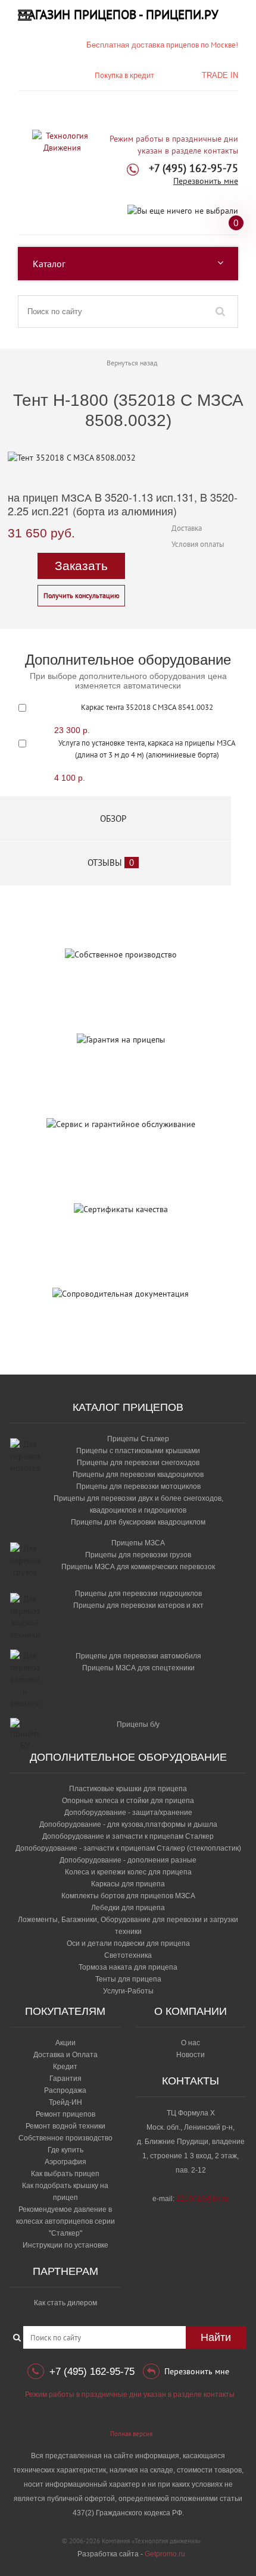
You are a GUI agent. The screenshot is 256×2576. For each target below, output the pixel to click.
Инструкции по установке (65, 2245)
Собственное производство (65, 2138)
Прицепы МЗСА (138, 1543)
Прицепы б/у (138, 1724)
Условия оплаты (198, 544)
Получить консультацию (82, 595)
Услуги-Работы (128, 1991)
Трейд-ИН (65, 2102)
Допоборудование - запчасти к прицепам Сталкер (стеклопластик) (128, 1848)
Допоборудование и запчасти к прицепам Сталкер (128, 1836)
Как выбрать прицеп (65, 2174)
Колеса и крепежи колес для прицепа (128, 1872)
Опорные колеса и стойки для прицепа (128, 1801)
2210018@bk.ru (202, 2199)
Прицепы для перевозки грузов (138, 1555)
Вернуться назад (132, 363)
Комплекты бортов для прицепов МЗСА (128, 1896)
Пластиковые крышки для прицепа (128, 1789)
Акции (65, 2043)
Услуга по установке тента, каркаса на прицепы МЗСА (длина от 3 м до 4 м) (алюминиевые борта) (147, 749)
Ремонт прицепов (65, 2114)
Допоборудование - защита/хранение (128, 1813)
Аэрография (65, 2162)
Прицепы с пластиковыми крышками (138, 1451)
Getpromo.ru (165, 2554)
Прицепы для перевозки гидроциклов (138, 1594)
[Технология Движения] (62, 142)
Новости (191, 2055)
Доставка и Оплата (65, 2055)
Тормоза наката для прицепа (128, 1967)
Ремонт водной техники (65, 2126)
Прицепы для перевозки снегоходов (138, 1463)
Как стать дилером (65, 2303)
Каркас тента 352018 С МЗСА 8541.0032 (147, 707)
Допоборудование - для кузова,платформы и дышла (128, 1824)
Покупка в (124, 75)
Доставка (187, 528)
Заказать (81, 566)
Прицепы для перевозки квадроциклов (138, 1475)
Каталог (49, 264)
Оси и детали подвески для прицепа (128, 1943)
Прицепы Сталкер (138, 1439)
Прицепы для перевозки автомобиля (138, 1656)
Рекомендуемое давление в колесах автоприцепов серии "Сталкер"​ (65, 2221)
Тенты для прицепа (128, 1979)
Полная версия (131, 2434)
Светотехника (128, 1955)
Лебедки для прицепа (128, 1908)
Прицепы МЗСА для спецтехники (138, 1668)
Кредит (65, 2067)
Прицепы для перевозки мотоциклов (138, 1486)
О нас (191, 2043)
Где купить (65, 2150)
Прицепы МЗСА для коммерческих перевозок (138, 1567)
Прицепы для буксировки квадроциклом (138, 1522)
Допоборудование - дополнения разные (128, 1860)
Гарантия (65, 2079)
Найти (216, 2337)
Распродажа (65, 2090)
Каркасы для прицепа (128, 1884)
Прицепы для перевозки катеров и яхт (138, 1605)
